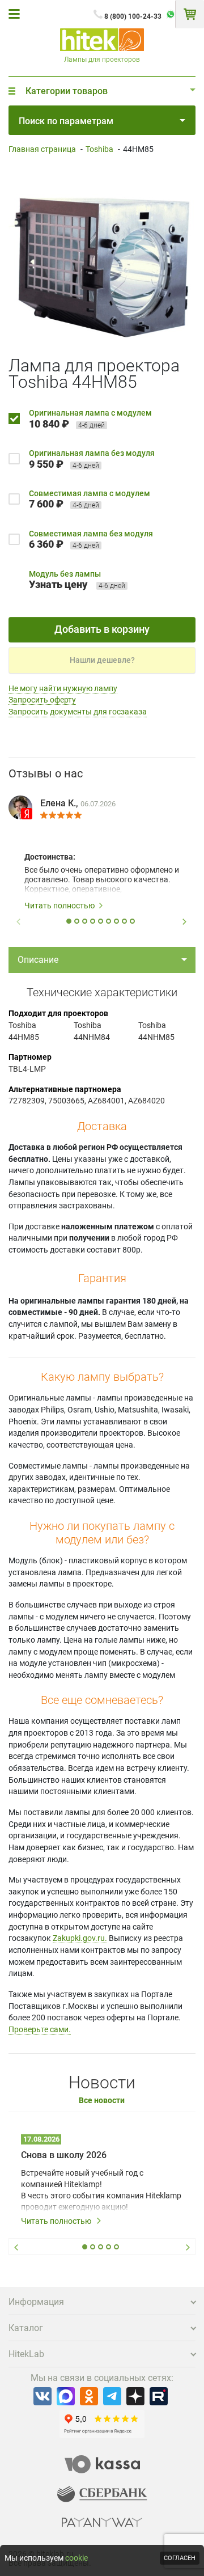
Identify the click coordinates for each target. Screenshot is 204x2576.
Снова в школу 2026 (64, 2155)
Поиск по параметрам (66, 121)
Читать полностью (59, 906)
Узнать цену (58, 584)
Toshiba (99, 149)
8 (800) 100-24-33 (133, 16)
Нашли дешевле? (102, 660)
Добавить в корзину (102, 629)
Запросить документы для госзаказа (78, 712)
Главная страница (42, 149)
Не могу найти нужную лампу (63, 688)
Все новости (102, 2101)
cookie (76, 2558)
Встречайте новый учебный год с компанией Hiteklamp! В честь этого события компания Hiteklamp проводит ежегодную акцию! (101, 2190)
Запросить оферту (42, 700)
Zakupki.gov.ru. (80, 1938)
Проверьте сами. (40, 2029)
